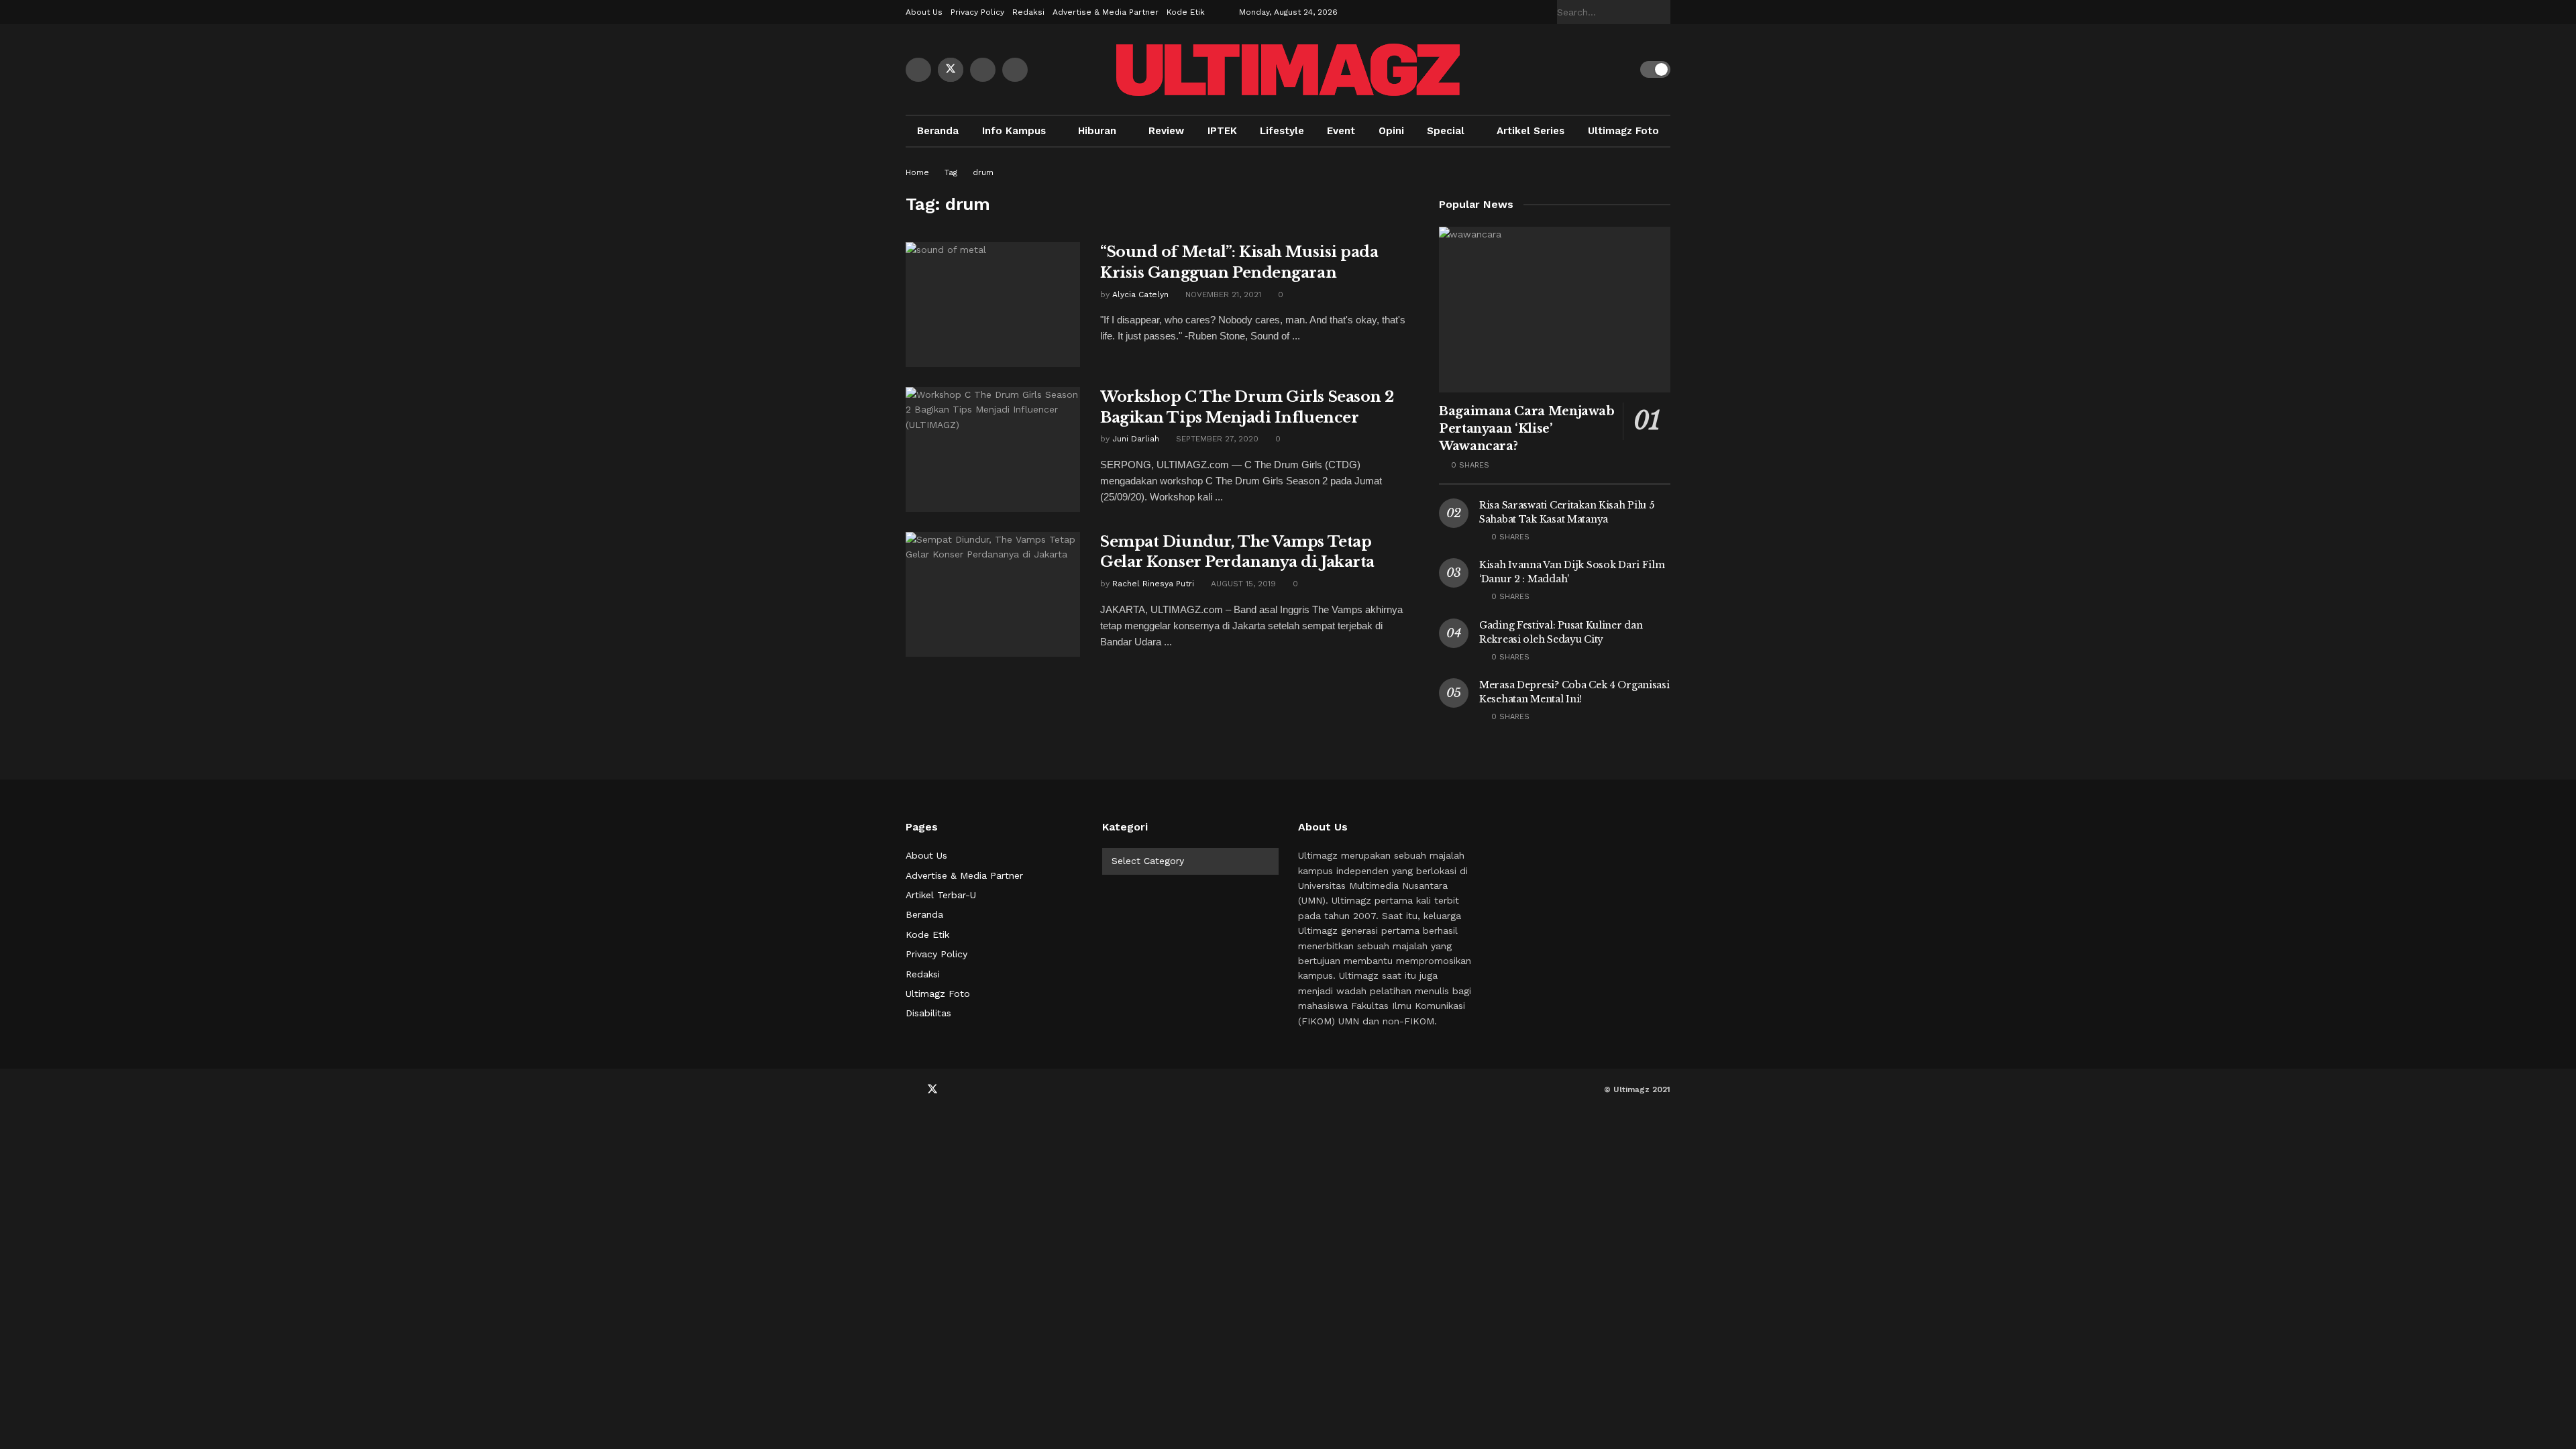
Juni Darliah (1136, 439)
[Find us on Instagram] (1015, 70)
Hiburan (1097, 131)
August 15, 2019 (1242, 584)
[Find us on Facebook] (918, 70)
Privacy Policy (977, 12)
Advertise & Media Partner (1106, 12)
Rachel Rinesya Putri (1153, 584)
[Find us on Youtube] (983, 70)
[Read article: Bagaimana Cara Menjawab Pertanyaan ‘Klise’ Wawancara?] (1555, 310)
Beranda (938, 131)
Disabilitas (928, 1013)
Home (917, 172)
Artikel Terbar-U (941, 895)
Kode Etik (1186, 12)
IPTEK (1222, 131)
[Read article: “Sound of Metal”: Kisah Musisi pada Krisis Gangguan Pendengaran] (993, 305)
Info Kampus (1014, 131)
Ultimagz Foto (1623, 131)
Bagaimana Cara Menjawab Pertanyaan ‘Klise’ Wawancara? (1527, 429)
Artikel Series (1531, 131)
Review (1166, 131)
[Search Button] (1663, 12)
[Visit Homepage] (1288, 70)
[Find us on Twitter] (951, 70)
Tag (951, 172)
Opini (1391, 131)
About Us (924, 12)
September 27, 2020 (1216, 439)
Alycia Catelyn (1140, 294)
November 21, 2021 (1222, 294)
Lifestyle (1282, 131)
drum (983, 172)
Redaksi (1028, 12)
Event (1341, 131)
